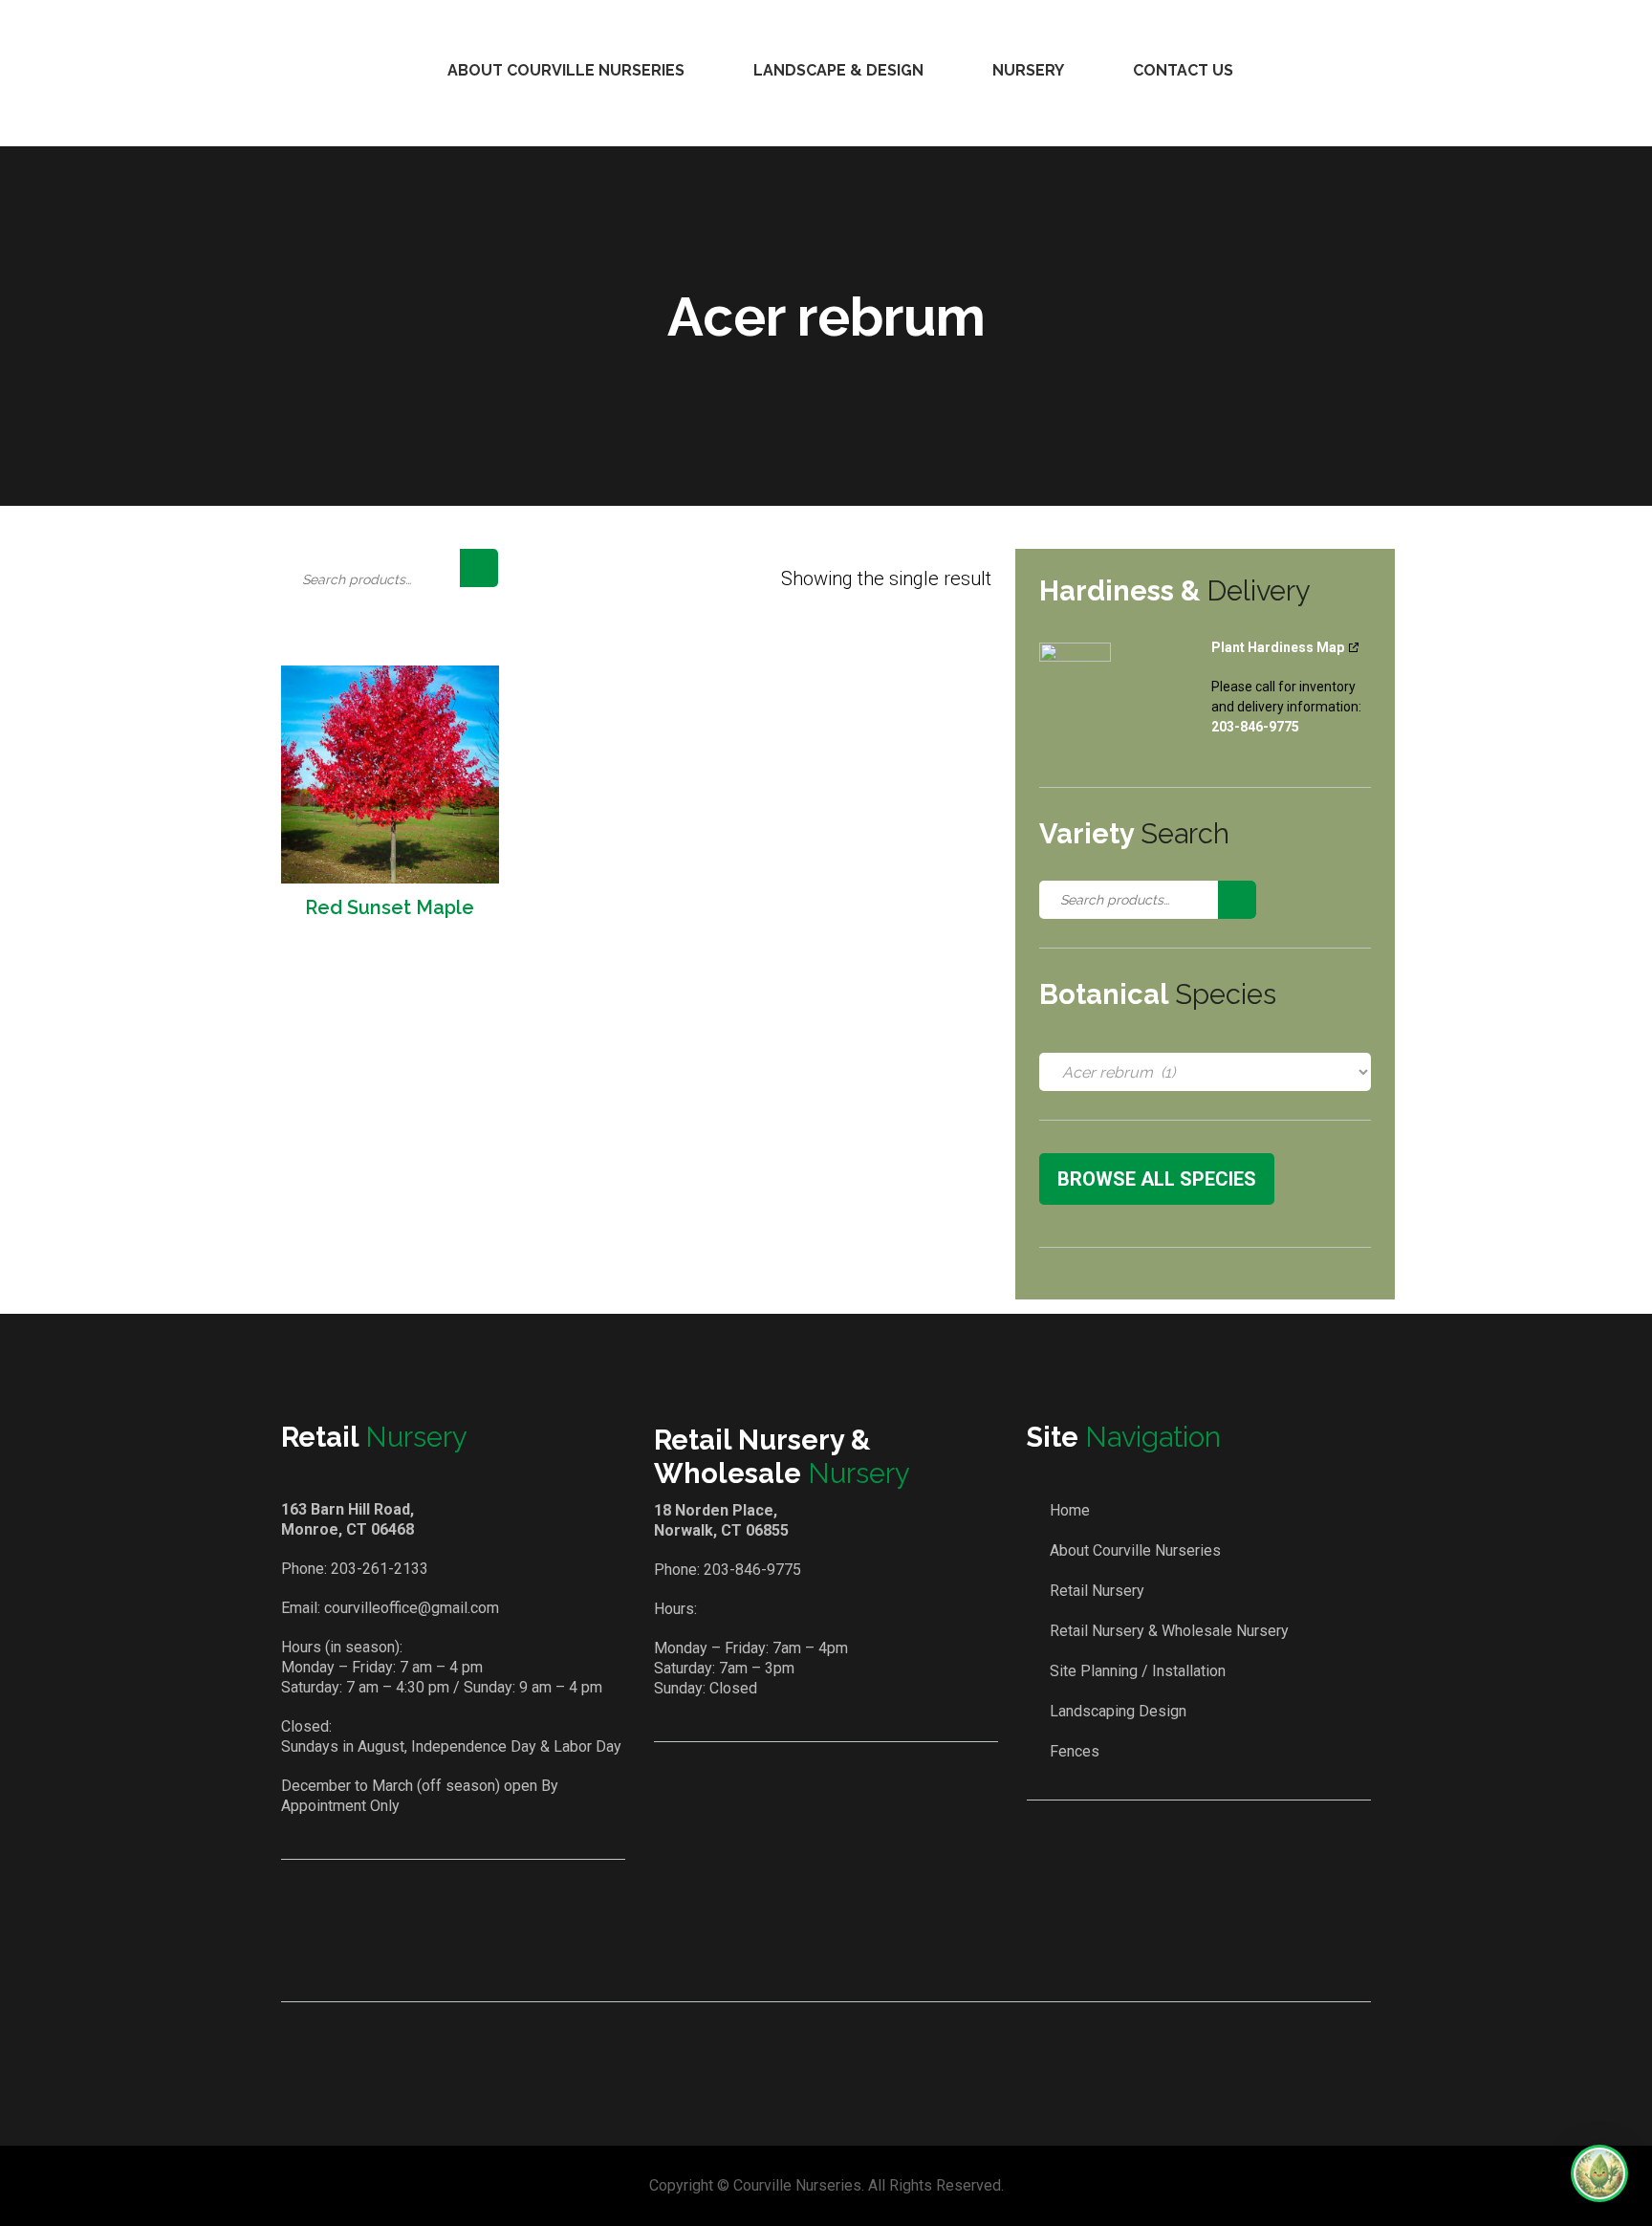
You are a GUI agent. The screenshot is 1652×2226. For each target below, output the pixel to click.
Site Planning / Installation (1138, 1671)
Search (479, 568)
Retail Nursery (1097, 1591)
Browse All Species (1157, 1179)
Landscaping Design (1118, 1711)
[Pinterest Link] (855, 1948)
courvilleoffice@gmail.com (412, 1608)
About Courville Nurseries (566, 70)
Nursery (1028, 70)
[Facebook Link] (800, 1948)
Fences (1075, 1751)
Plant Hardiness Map (1278, 647)
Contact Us (1183, 70)
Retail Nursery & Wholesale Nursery (1169, 1631)
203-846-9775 (752, 1570)
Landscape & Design (838, 70)
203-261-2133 (380, 1569)
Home (1070, 1510)
